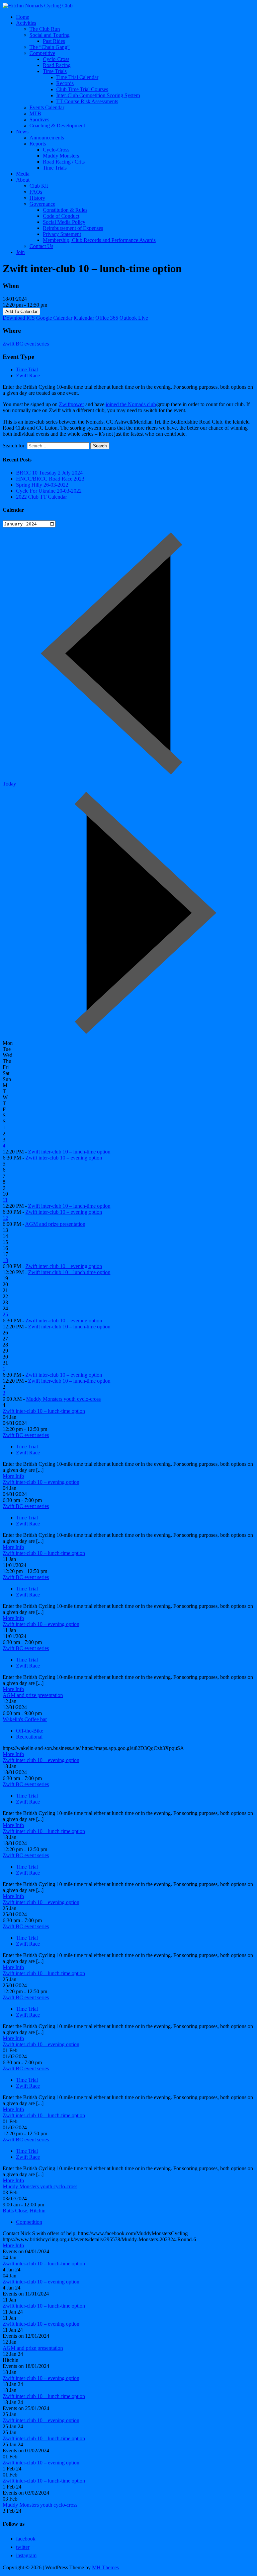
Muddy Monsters (61, 156)
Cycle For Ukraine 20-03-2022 (49, 491)
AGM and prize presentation (55, 1224)
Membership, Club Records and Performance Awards (99, 240)
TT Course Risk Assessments (87, 101)
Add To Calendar (21, 311)
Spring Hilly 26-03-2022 (42, 485)
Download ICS (19, 318)
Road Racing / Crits (64, 162)
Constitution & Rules (65, 210)
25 (5, 1314)
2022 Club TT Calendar (41, 497)
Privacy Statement (62, 234)
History (37, 198)
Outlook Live (134, 318)
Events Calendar (47, 107)
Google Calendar (54, 318)
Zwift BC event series (26, 344)
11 (5, 1200)
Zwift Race (28, 375)
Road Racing (57, 65)
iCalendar (84, 318)
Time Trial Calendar (77, 77)
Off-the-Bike (30, 1731)
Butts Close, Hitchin (24, 2211)
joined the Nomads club (131, 404)
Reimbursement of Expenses (73, 228)
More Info (13, 1476)
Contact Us (41, 246)
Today (9, 784)
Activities (26, 23)
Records (65, 83)
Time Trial (27, 369)
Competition (29, 2222)
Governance (42, 204)
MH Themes (105, 2567)
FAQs (36, 192)
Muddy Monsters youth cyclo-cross (63, 1399)
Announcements (47, 138)
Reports (38, 144)
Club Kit (39, 186)
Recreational (29, 1737)
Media (23, 174)
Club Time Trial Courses (82, 89)
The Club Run (45, 29)
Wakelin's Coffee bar (25, 1719)
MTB (35, 113)
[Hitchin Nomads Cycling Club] (38, 6)
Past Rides (54, 41)
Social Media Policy (64, 222)
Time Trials (55, 71)
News (22, 132)
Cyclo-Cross (56, 59)
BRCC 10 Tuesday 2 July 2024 (49, 473)
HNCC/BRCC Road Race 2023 (50, 479)
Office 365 (107, 318)
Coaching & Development (57, 125)
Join (20, 252)
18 (5, 1260)
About (23, 180)
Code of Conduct (61, 216)
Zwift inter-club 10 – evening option (64, 1158)
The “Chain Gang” (50, 47)
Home (23, 17)
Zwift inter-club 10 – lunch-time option (69, 1152)
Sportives (39, 119)
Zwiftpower (71, 404)
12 (5, 1218)
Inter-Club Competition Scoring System (98, 95)
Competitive (42, 53)
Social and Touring (50, 35)
